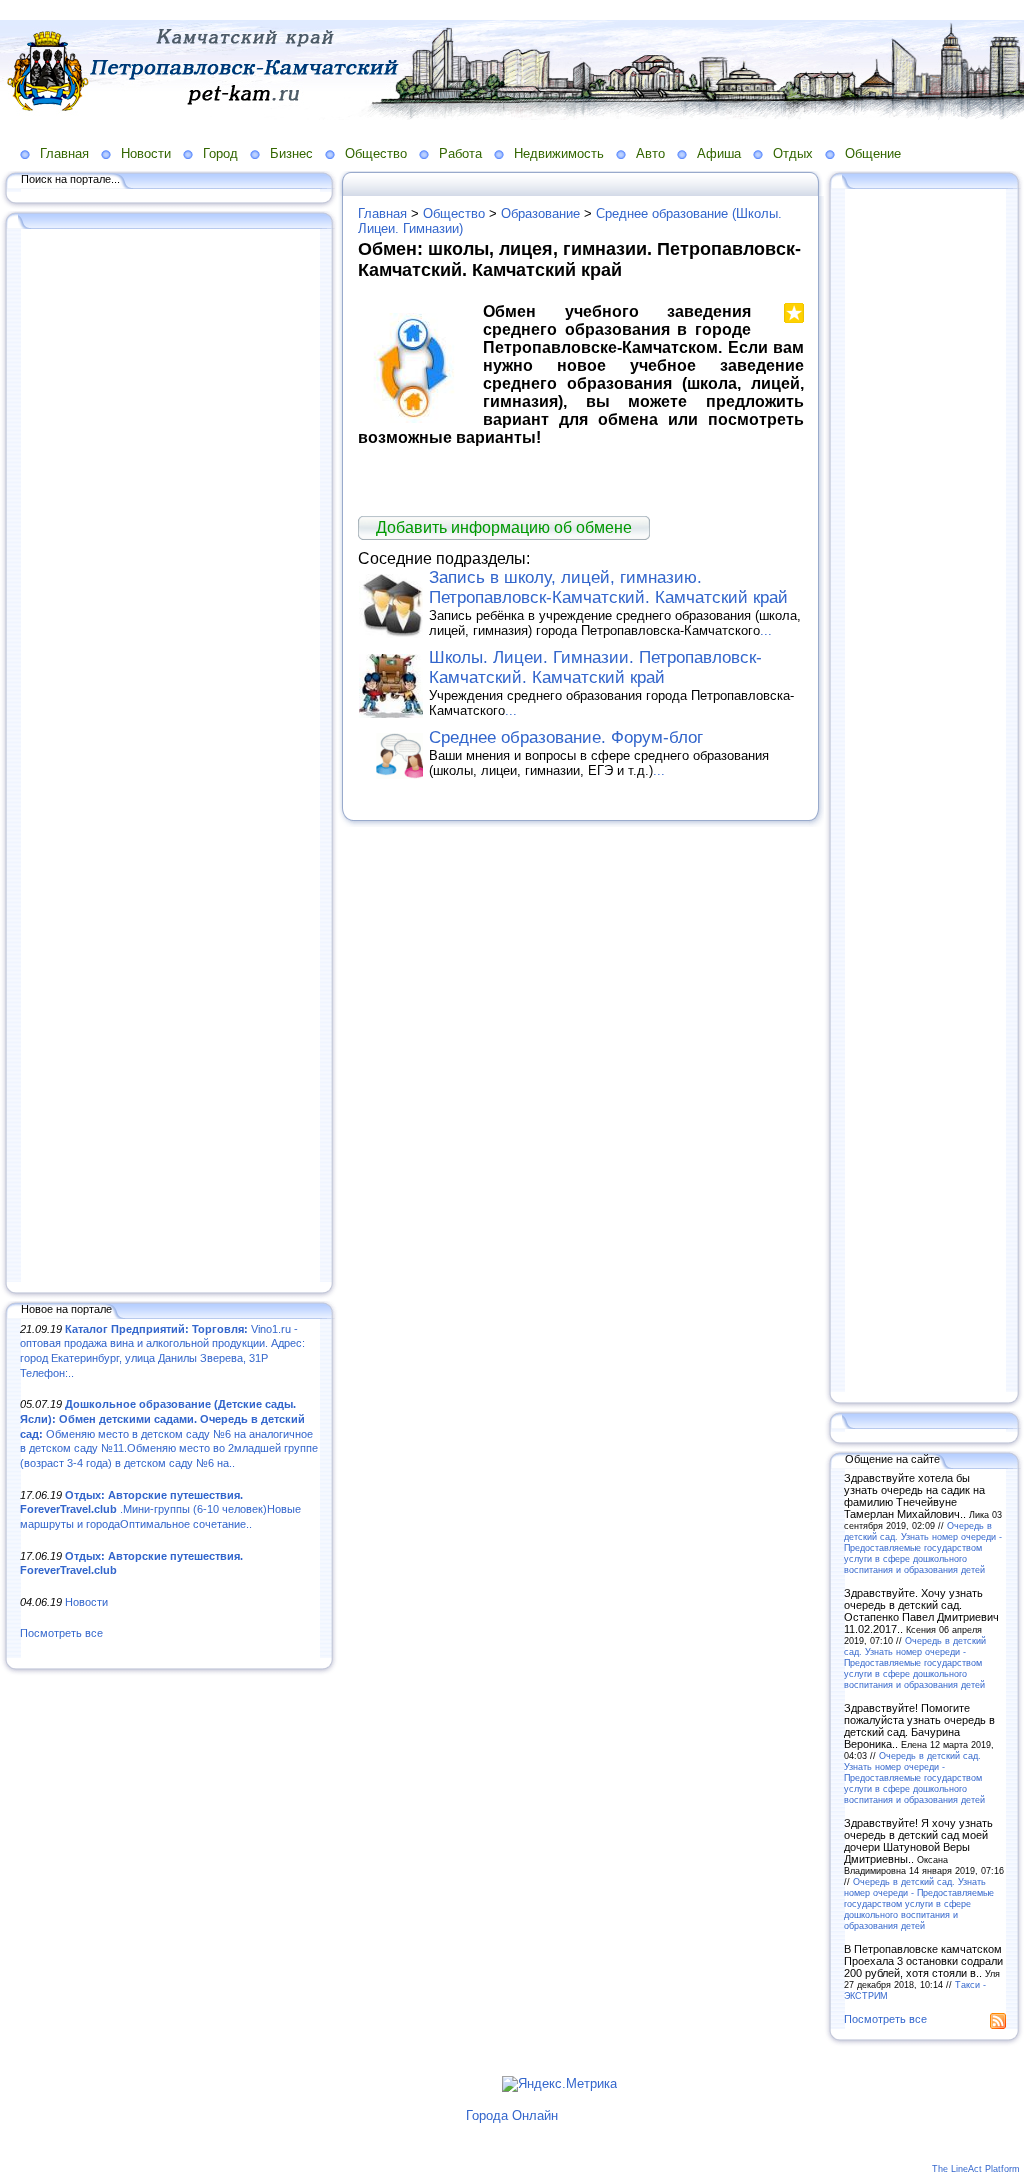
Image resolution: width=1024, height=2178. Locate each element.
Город (220, 153)
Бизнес (291, 153)
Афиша (719, 153)
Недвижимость (559, 153)
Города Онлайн (512, 2115)
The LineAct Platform (976, 2169)
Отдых (793, 153)
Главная (64, 153)
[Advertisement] (170, 757)
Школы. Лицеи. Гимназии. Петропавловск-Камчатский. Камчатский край (595, 667)
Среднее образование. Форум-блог (566, 737)
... (766, 630)
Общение (873, 153)
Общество (376, 153)
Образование (540, 213)
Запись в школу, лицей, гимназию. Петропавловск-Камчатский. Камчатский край (608, 587)
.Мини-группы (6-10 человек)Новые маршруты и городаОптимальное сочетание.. (160, 1509)
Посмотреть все (61, 1633)
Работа (460, 153)
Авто (650, 153)
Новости (146, 153)
